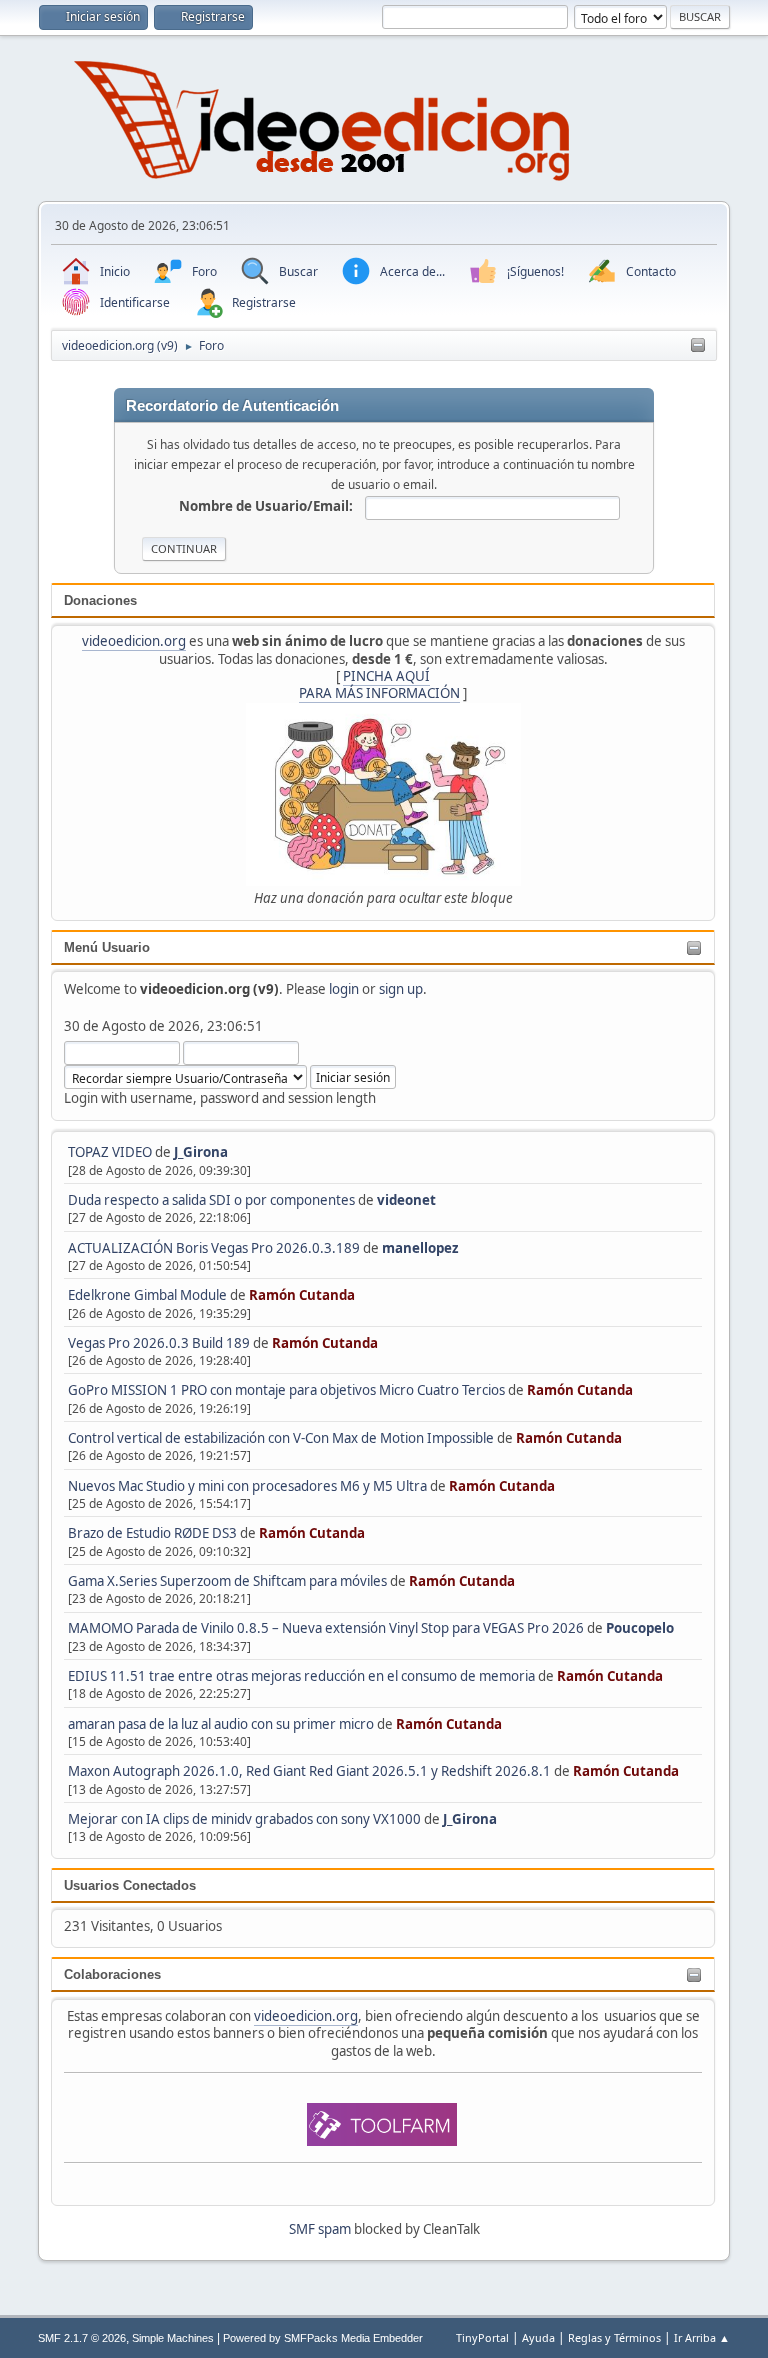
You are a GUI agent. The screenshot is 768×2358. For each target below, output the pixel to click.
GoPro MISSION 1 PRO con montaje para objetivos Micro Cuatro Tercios (286, 1390)
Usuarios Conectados (130, 1885)
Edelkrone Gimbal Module (147, 1295)
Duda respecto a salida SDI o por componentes (211, 1200)
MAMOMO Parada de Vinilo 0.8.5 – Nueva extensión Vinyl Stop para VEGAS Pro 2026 (326, 1628)
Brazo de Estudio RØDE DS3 (152, 1533)
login (344, 989)
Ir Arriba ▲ (702, 2337)
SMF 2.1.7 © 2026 (82, 2338)
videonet (406, 1200)
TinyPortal (482, 2337)
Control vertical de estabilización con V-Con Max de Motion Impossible (281, 1438)
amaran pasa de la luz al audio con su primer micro (221, 1724)
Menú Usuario (107, 947)
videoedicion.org (134, 641)
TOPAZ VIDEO (110, 1152)
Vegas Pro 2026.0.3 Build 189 (159, 1343)
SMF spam (320, 2229)
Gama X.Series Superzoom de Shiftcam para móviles (227, 1581)
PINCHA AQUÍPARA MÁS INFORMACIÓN (379, 684)
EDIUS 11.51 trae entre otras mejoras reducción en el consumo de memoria (301, 1676)
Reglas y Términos (614, 2337)
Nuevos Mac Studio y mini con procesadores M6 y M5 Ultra (247, 1486)
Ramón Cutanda (302, 1295)
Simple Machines (173, 2338)
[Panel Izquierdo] (698, 346)
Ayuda (538, 2337)
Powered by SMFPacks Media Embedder (323, 2338)
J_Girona (201, 1152)
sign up (401, 989)
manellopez (420, 1248)
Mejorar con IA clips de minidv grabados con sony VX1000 (246, 1819)
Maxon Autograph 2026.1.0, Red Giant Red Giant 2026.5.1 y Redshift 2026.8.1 (309, 1771)
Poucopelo (640, 1628)
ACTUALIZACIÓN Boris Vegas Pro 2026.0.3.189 (214, 1248)
